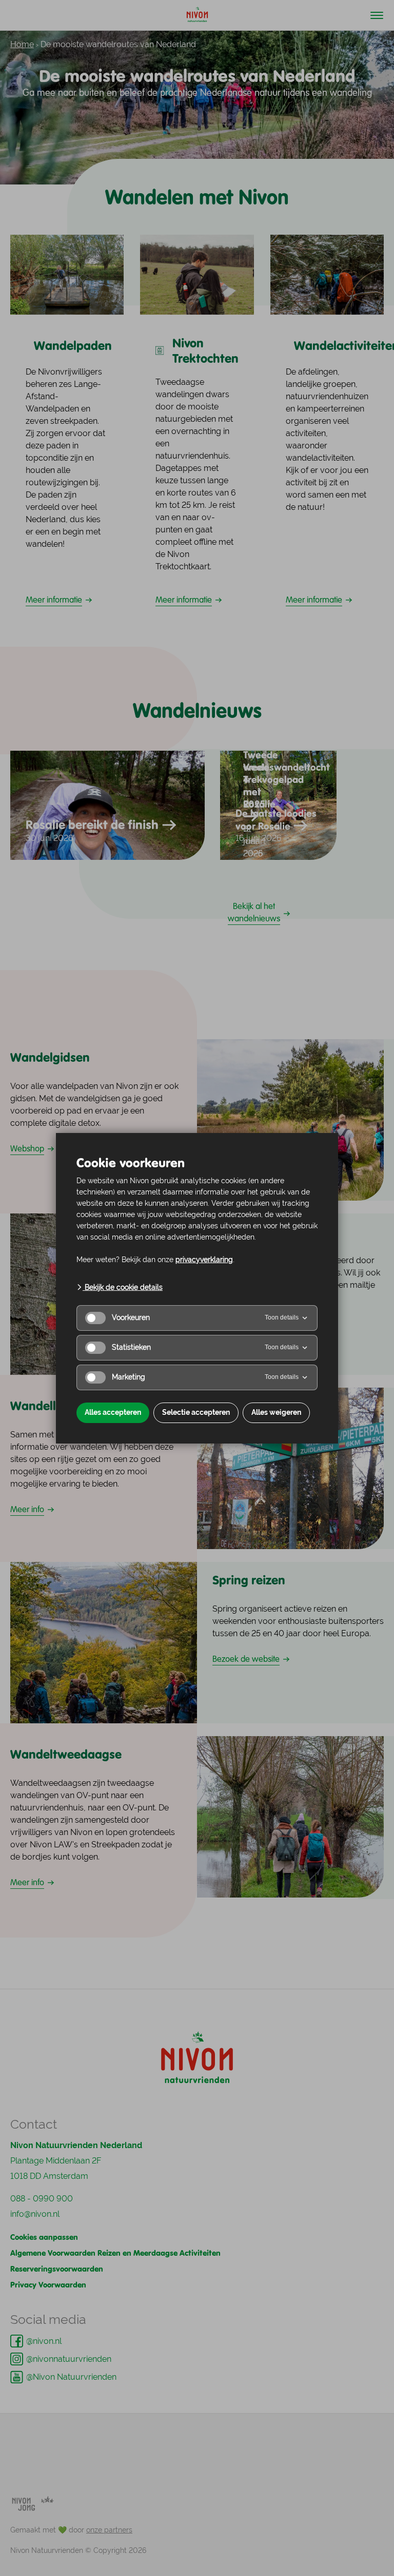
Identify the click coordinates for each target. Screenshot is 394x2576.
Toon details (282, 1317)
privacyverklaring (204, 1260)
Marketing (129, 1377)
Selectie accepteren (196, 1412)
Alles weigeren (276, 1412)
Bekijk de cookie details (123, 1287)
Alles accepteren (113, 1412)
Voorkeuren (131, 1317)
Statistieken (131, 1347)
